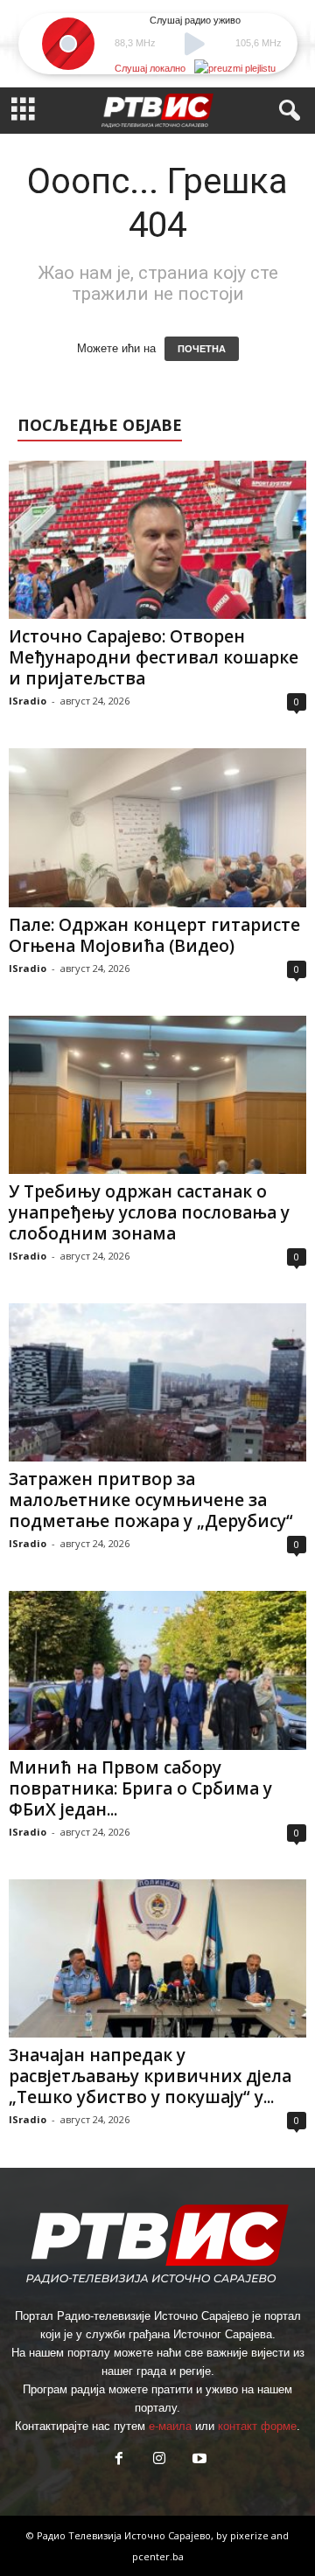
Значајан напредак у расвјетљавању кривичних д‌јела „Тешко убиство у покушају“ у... (150, 2076)
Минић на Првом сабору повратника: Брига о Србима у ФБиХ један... (140, 1788)
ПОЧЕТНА (202, 349)
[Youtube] (198, 2460)
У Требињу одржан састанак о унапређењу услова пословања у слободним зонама (149, 1212)
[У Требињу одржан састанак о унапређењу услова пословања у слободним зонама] (157, 1095)
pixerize (251, 2535)
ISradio (28, 701)
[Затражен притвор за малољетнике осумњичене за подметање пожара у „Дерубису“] (157, 1382)
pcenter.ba (158, 2556)
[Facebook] (119, 2460)
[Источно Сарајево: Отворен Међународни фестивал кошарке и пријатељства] (157, 540)
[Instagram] (159, 2460)
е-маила (170, 2426)
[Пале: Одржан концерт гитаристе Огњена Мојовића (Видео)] (157, 827)
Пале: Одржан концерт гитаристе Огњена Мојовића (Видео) (154, 935)
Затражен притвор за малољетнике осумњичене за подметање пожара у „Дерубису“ (151, 1500)
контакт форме (257, 2426)
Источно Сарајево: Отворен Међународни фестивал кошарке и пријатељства (154, 657)
